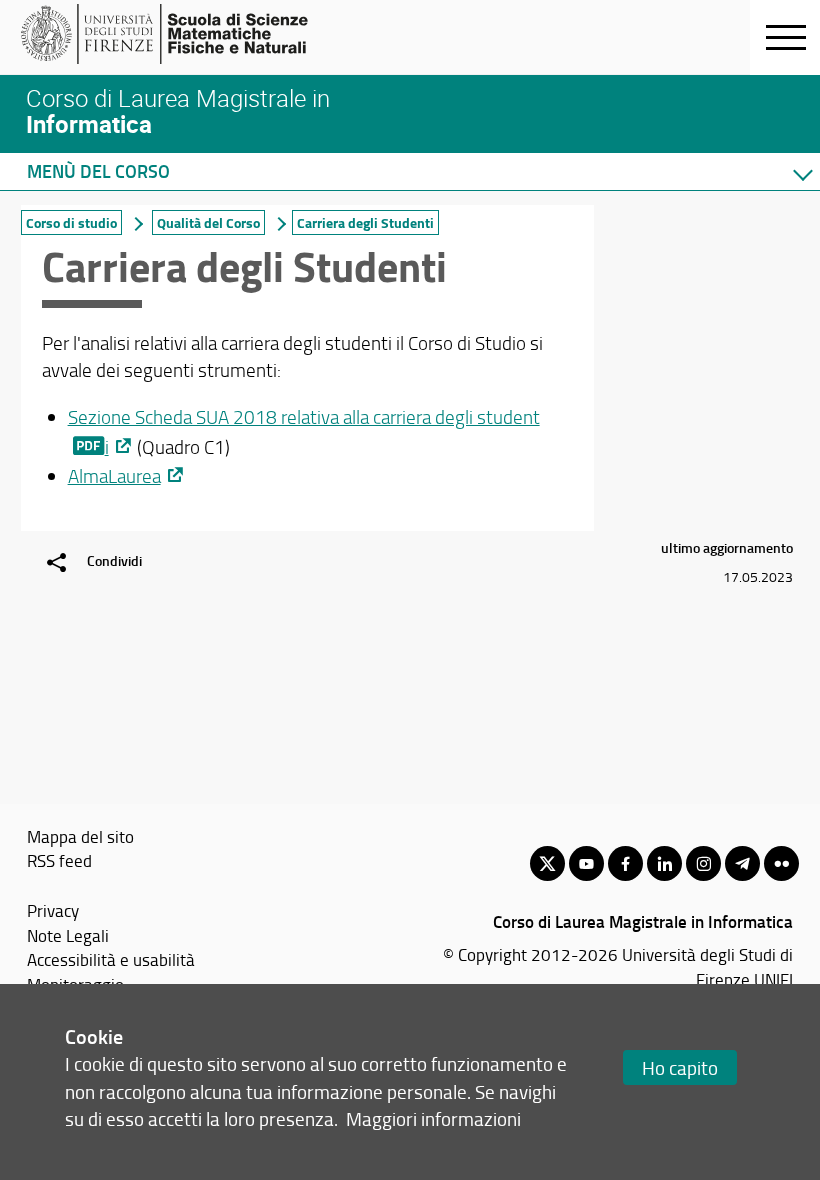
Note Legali (68, 935)
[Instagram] (703, 863)
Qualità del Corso (208, 222)
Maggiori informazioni (433, 1118)
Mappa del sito (80, 836)
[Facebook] (625, 863)
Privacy (53, 910)
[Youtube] (586, 863)
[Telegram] (742, 863)
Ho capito (680, 1067)
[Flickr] (781, 863)
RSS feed (59, 860)
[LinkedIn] (664, 863)
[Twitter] (547, 863)
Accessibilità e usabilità (111, 959)
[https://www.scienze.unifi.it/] (175, 34)
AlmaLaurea (114, 476)
